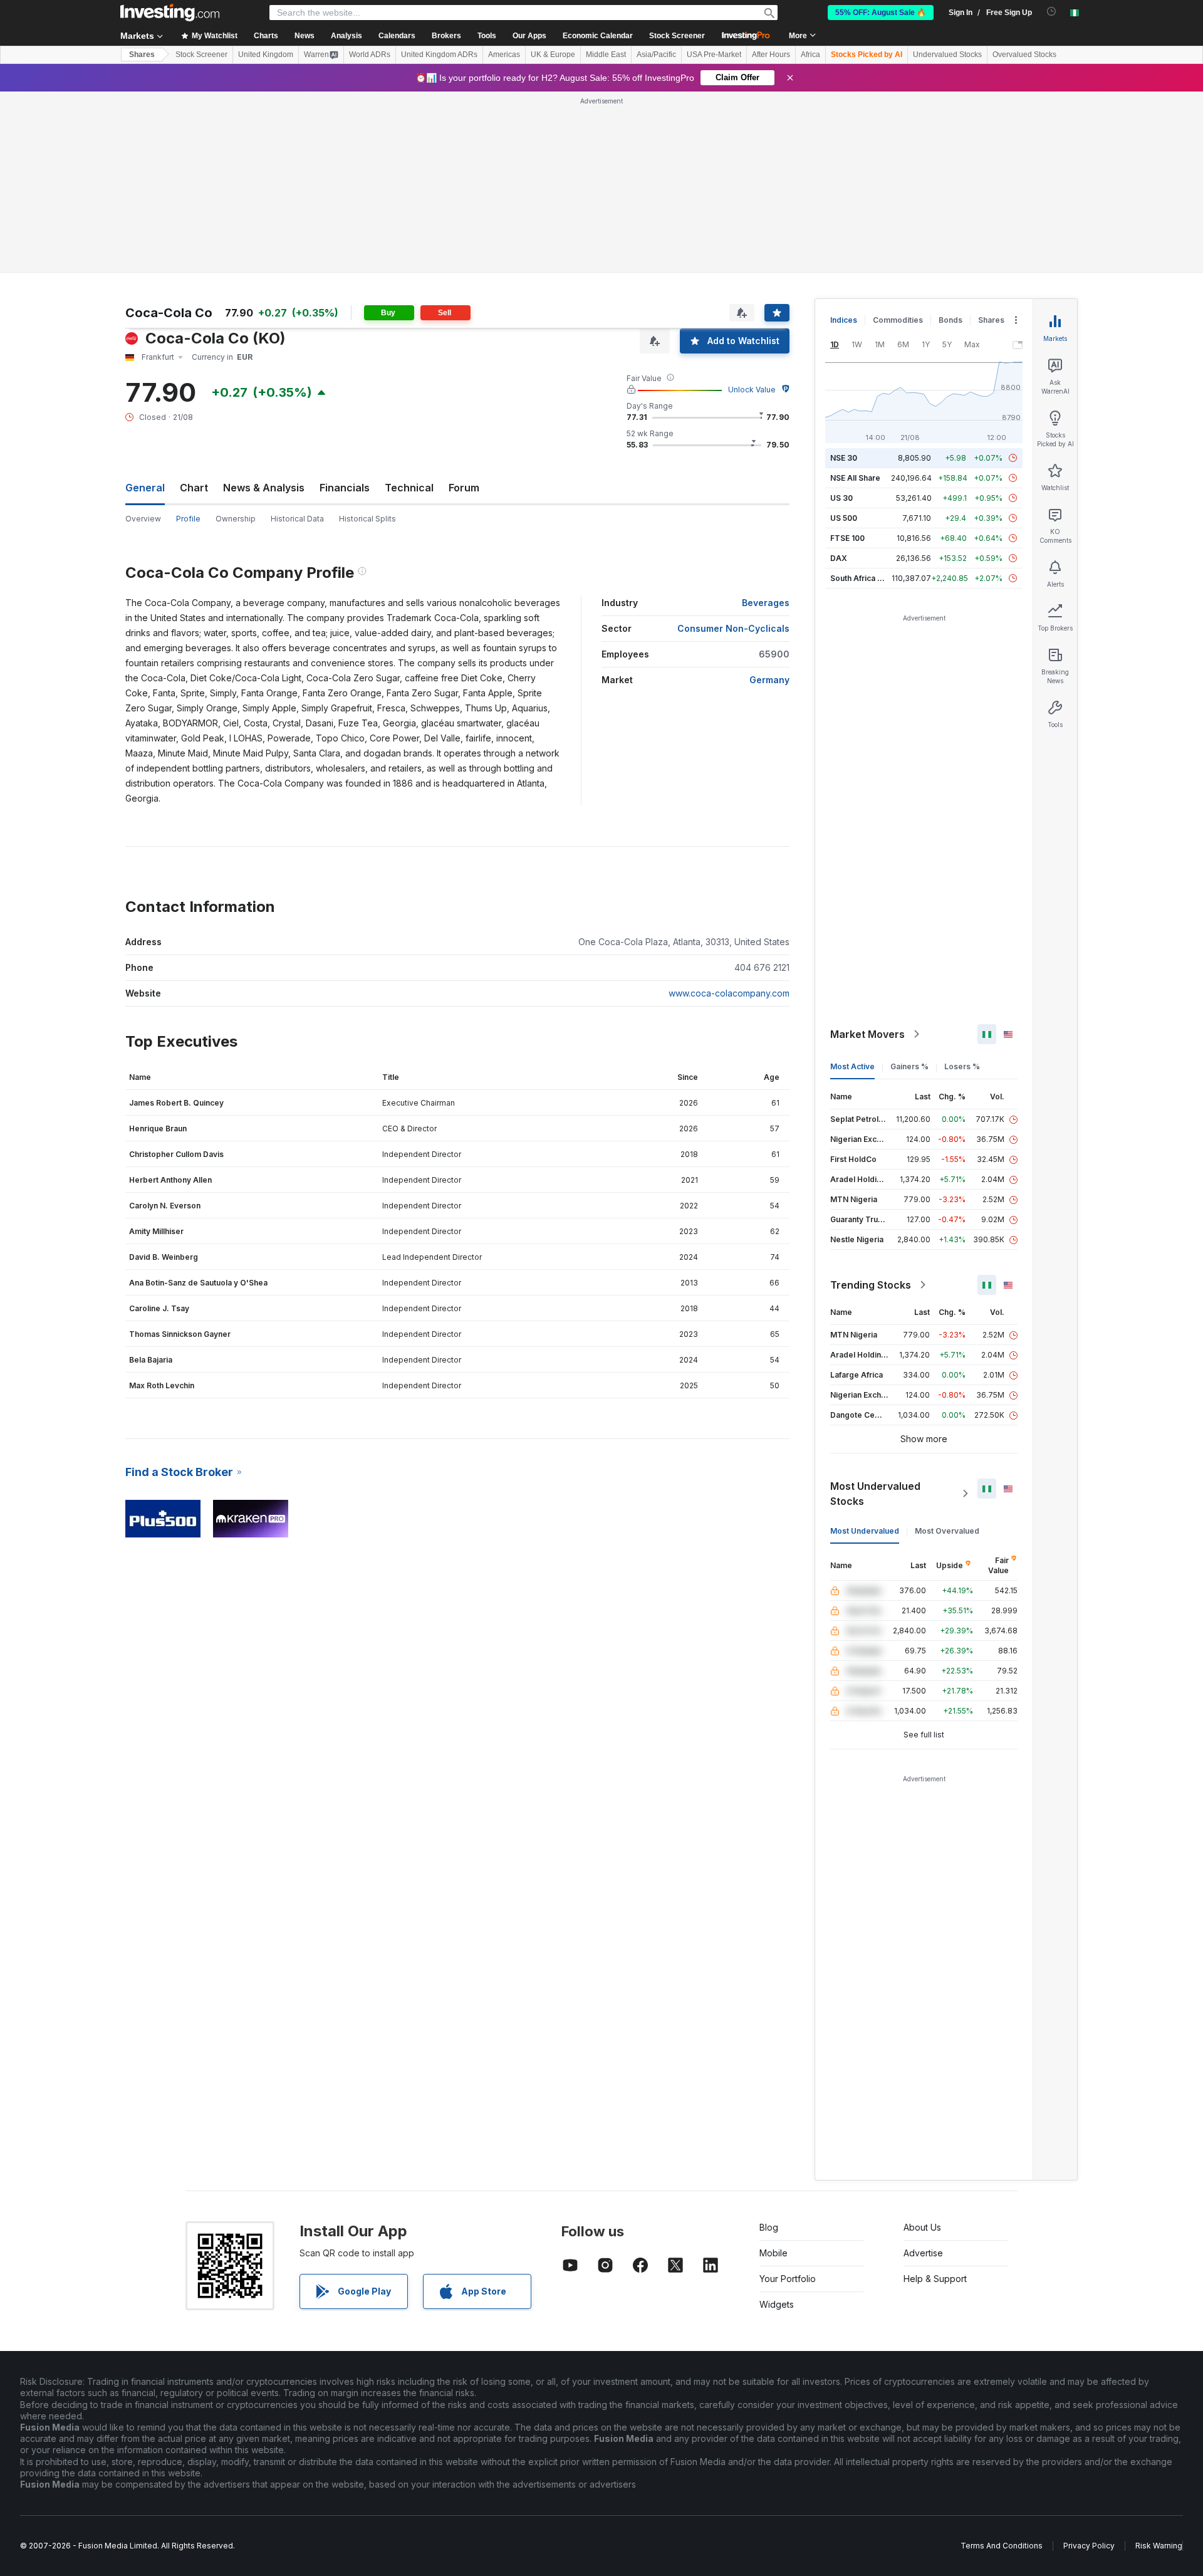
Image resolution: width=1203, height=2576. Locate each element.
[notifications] (1052, 12)
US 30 (841, 498)
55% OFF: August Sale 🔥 (881, 13)
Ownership (236, 519)
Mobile (773, 2253)
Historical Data (297, 519)
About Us (922, 2227)
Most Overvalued (947, 1531)
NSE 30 (844, 458)
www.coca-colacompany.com (729, 993)
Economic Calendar (598, 36)
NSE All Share (855, 478)
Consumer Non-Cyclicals (733, 628)
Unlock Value (752, 390)
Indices (844, 320)
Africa (810, 55)
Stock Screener (677, 36)
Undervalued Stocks (947, 55)
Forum (464, 488)
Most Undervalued (865, 1531)
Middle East (606, 55)
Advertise (923, 2253)
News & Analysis (264, 488)
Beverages (766, 603)
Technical (409, 488)
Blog (769, 2227)
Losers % (962, 1066)
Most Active (852, 1066)
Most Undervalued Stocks (875, 1494)
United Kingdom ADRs (439, 55)
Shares (142, 55)
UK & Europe (553, 55)
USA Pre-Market (714, 55)
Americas (504, 55)
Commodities (898, 320)
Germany (769, 680)
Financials (345, 488)
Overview (143, 519)
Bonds (950, 320)
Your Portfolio (788, 2279)
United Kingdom (266, 55)
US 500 (844, 518)
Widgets (777, 2304)
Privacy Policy (1089, 2546)
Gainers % (909, 1066)
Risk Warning (1159, 2546)
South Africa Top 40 (867, 578)
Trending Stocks (871, 1285)
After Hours (771, 55)
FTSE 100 (847, 538)
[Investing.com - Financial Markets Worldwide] (170, 13)
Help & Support (935, 2279)
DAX (839, 558)
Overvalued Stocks (1024, 55)
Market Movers (867, 1034)
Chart (194, 488)
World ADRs (370, 55)
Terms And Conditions (1002, 2546)
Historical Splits (367, 519)
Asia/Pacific (656, 55)
